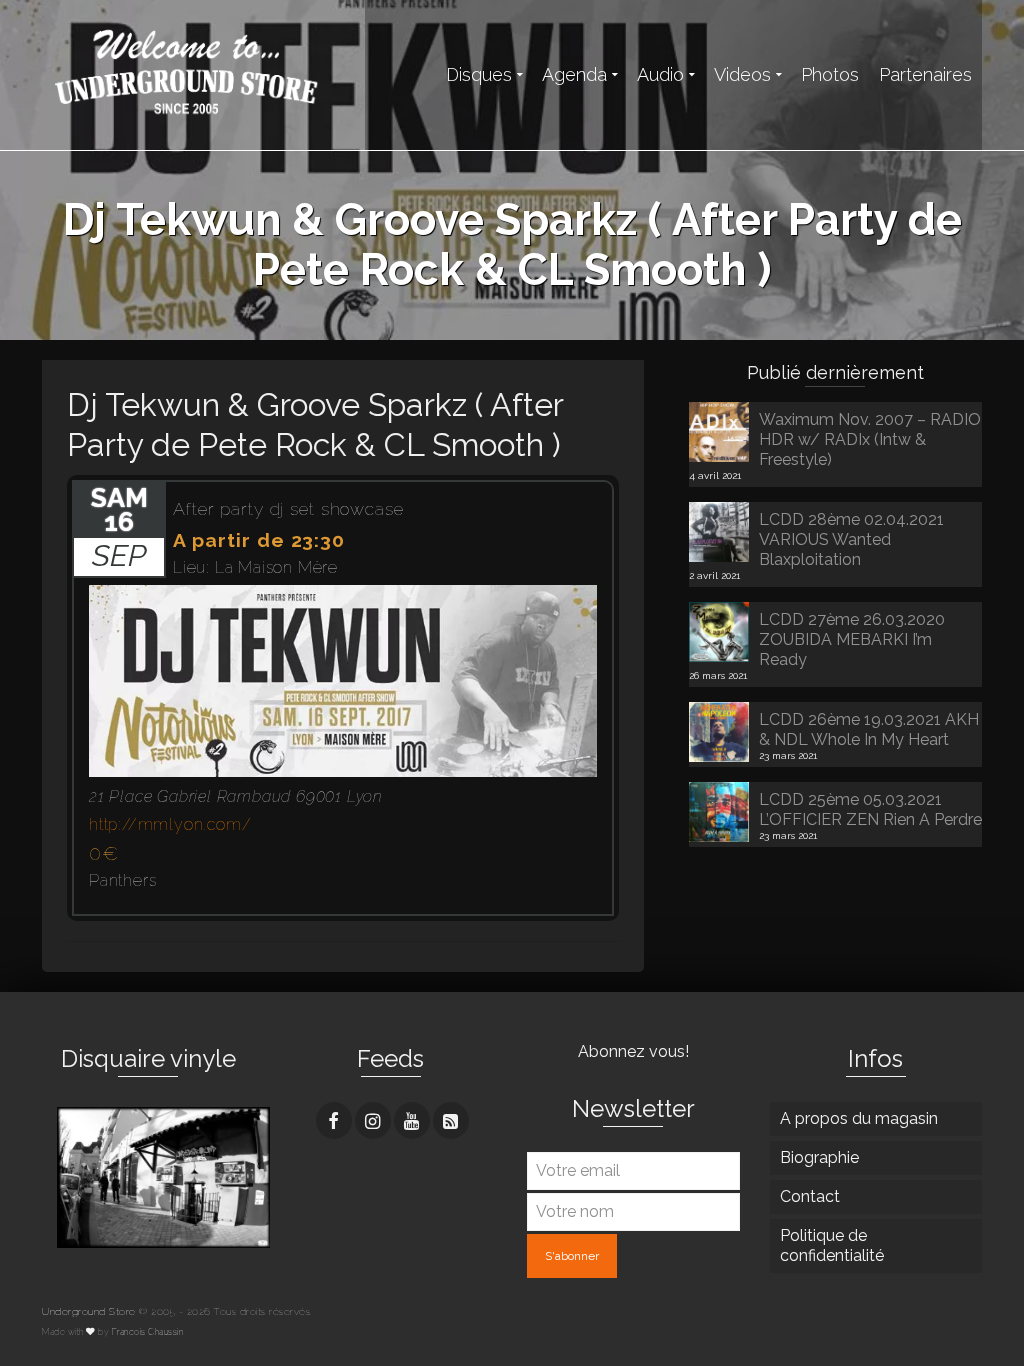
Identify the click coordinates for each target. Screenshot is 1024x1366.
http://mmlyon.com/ (170, 824)
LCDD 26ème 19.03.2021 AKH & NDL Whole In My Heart (869, 729)
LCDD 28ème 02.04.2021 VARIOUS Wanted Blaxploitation (851, 539)
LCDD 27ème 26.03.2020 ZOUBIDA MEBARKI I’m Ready (852, 639)
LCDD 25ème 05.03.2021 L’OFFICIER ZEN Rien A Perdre (870, 809)
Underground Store (89, 1311)
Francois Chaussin (148, 1332)
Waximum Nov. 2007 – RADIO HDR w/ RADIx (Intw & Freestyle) (870, 439)
